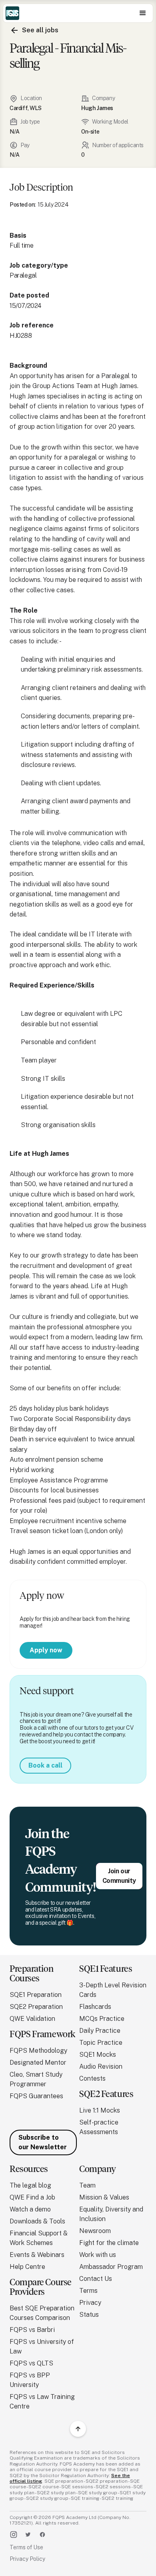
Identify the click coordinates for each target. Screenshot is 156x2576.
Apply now (46, 1650)
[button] (143, 13)
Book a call (45, 1765)
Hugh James (97, 108)
